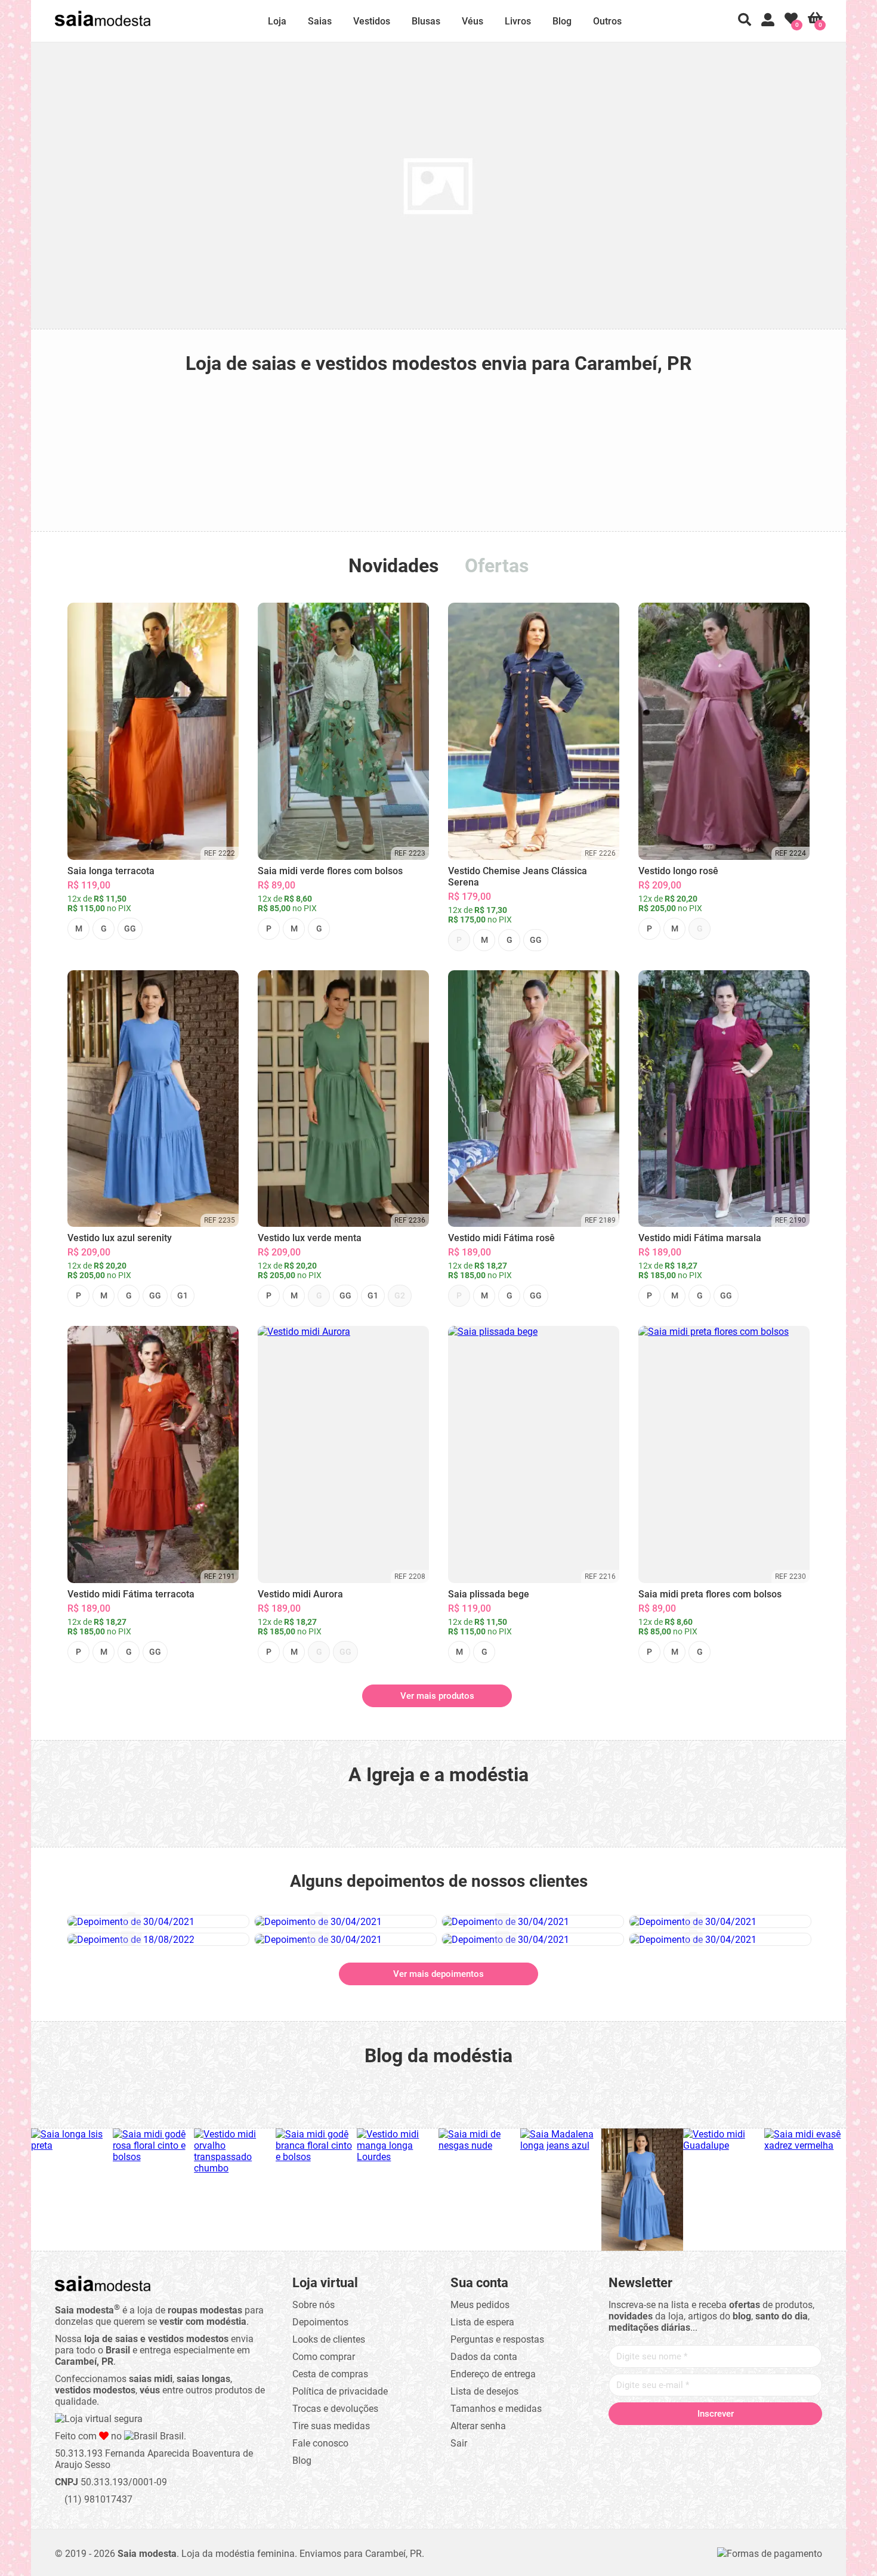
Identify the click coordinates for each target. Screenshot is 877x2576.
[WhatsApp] (761, 2439)
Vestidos (372, 21)
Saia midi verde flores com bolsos (330, 871)
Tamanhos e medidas (496, 2409)
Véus (473, 21)
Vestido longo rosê (678, 871)
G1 (183, 1295)
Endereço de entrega (493, 2374)
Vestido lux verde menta (310, 1238)
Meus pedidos (480, 2305)
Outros (607, 21)
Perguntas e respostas (497, 2339)
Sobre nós (314, 2305)
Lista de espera (482, 2322)
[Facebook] (647, 2439)
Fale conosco (320, 2443)
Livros (518, 21)
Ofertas (497, 566)
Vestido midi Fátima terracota (131, 1594)
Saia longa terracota (111, 871)
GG (130, 928)
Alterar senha (478, 2426)
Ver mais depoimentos (438, 1974)
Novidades (393, 566)
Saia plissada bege (489, 1594)
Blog (562, 21)
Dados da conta (484, 2357)
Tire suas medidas (331, 2426)
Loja (277, 21)
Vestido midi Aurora (300, 1594)
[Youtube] (738, 2439)
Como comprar (324, 2357)
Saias (320, 21)
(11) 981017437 (97, 2499)
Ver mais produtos (437, 1696)
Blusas (426, 21)
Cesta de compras (330, 2374)
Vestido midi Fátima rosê (501, 1238)
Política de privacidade (340, 2391)
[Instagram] (693, 2439)
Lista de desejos (484, 2391)
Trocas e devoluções (335, 2409)
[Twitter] (670, 2439)
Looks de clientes (329, 2339)
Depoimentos (320, 2322)
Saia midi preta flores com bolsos (710, 1594)
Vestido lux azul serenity (120, 1238)
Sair (459, 2443)
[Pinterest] (715, 2439)
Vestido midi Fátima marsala (700, 1238)
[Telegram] (783, 2439)
